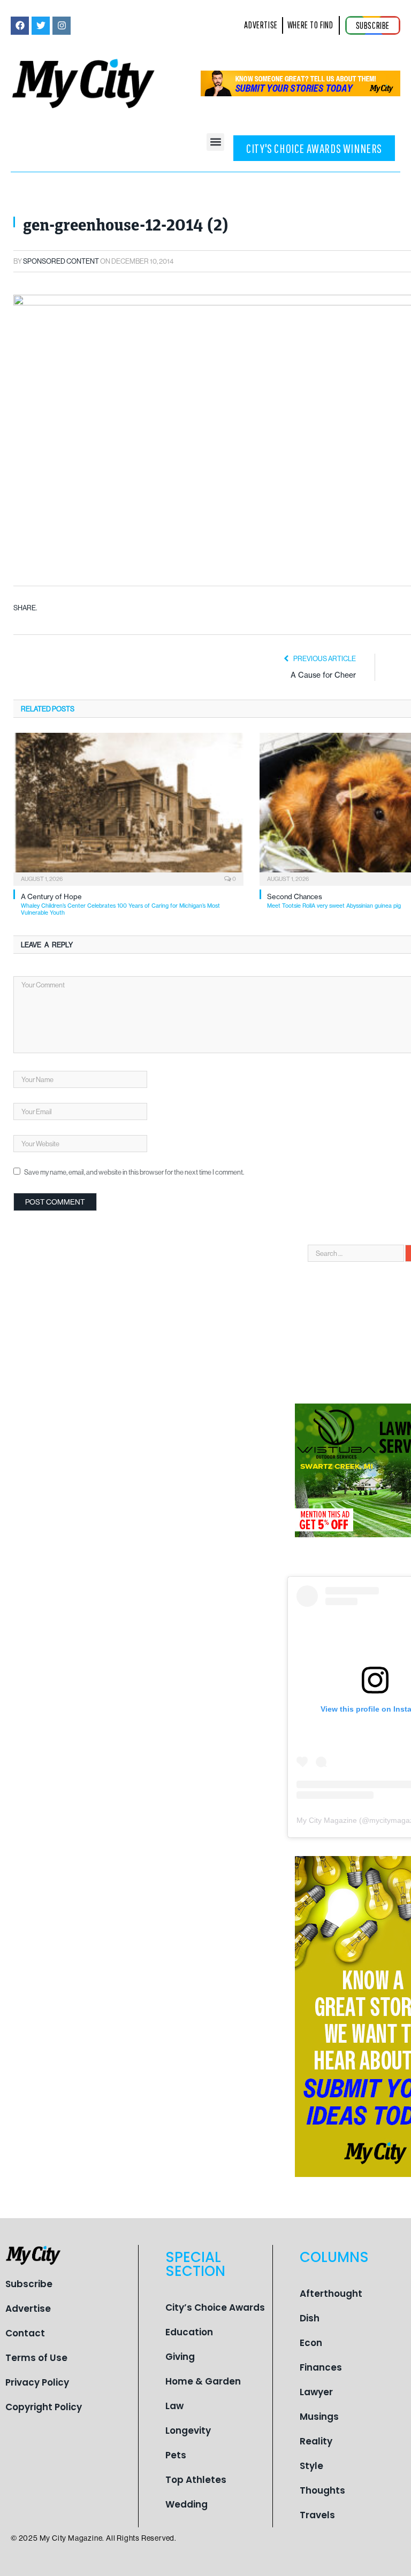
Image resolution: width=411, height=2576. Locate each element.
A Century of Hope (120, 904)
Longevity (188, 2431)
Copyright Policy (44, 2407)
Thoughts (322, 2490)
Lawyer (316, 2392)
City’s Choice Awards (215, 2307)
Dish (310, 2318)
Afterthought (331, 2294)
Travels (317, 2515)
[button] (215, 142)
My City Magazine (327, 1820)
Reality (316, 2441)
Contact (25, 2333)
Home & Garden (203, 2381)
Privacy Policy (37, 2382)
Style (311, 2466)
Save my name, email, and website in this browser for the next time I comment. (134, 1172)
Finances (321, 2367)
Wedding (187, 2504)
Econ (311, 2343)
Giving (180, 2357)
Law (174, 2406)
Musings (319, 2417)
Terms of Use (36, 2358)
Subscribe (29, 2284)
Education (189, 2332)
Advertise (28, 2309)
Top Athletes (196, 2480)
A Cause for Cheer (323, 675)
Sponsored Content (61, 261)
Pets (176, 2455)
